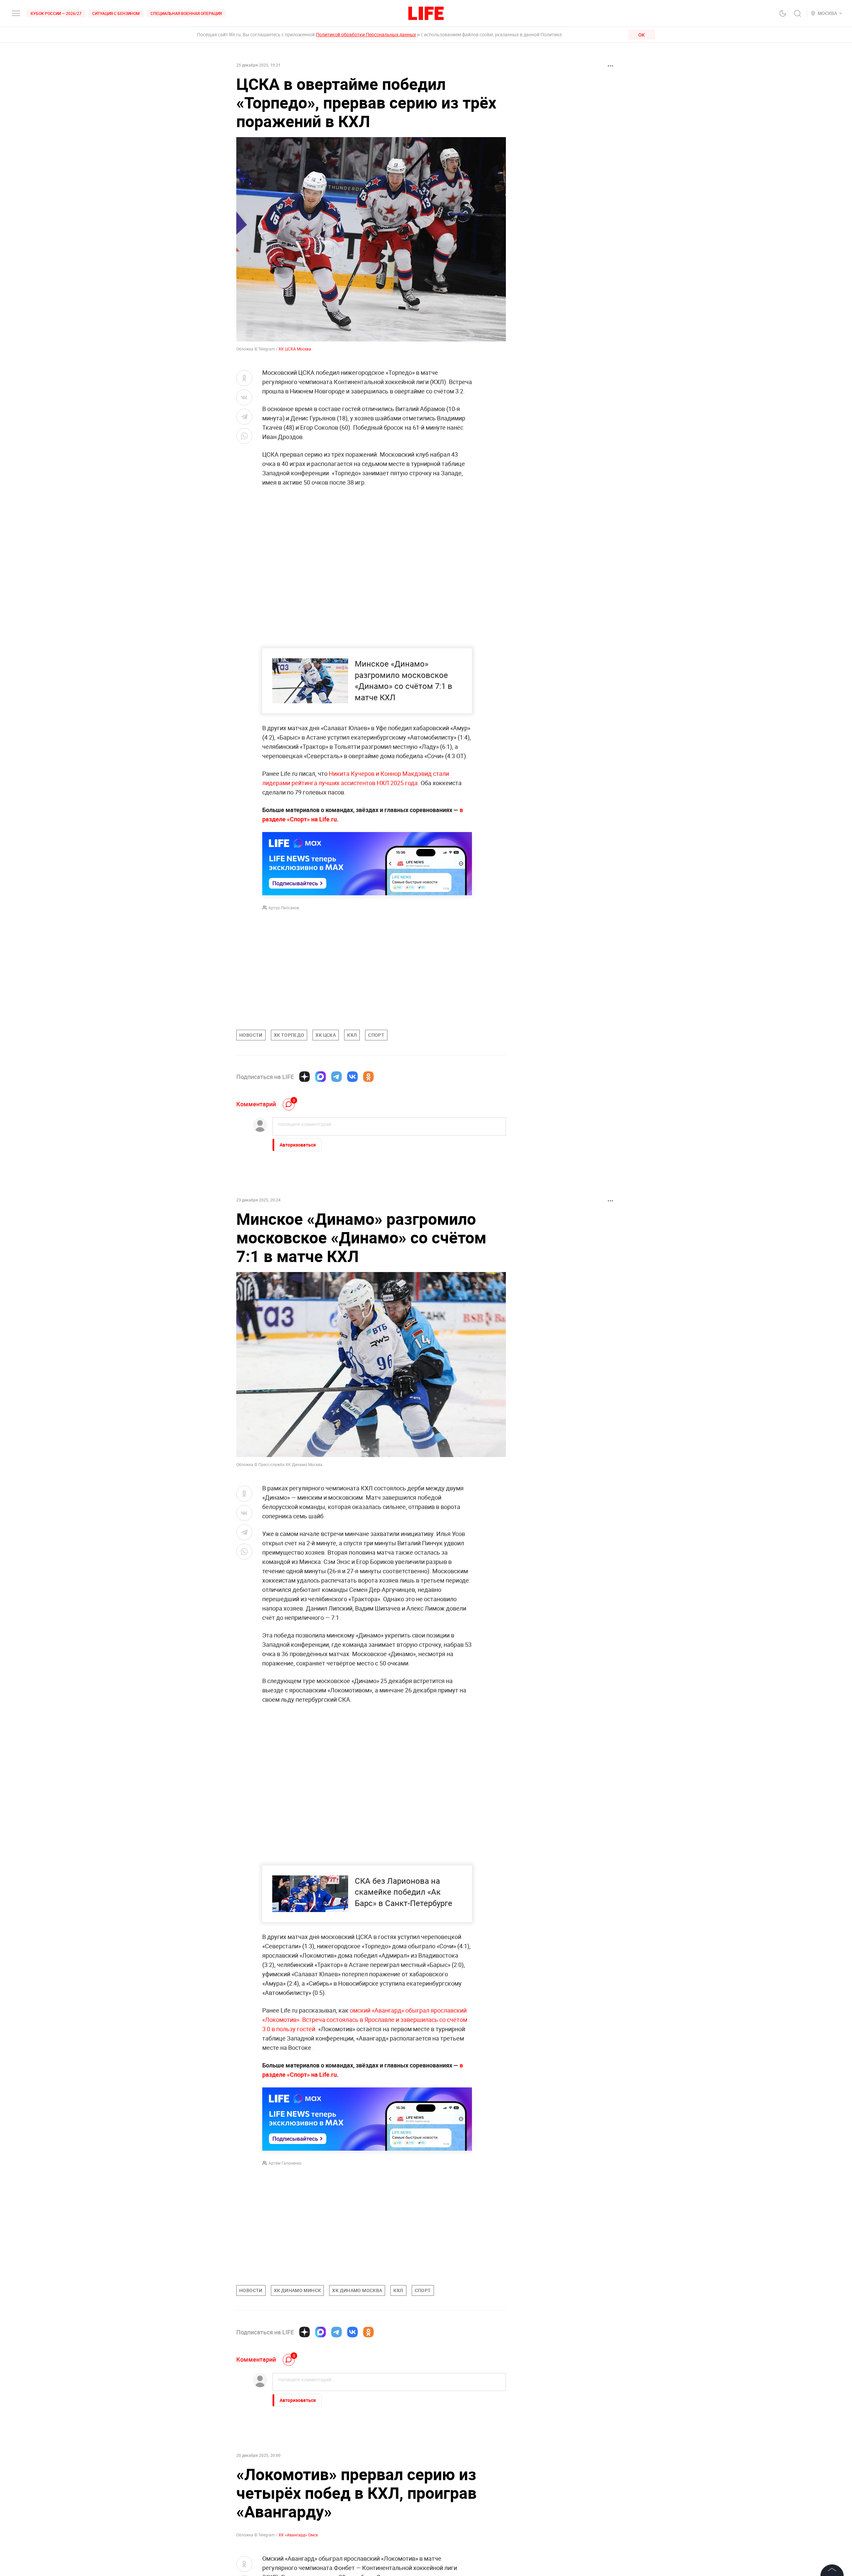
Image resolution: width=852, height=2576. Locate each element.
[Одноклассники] (368, 1077)
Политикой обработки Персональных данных (366, 34)
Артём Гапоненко (285, 2163)
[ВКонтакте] (352, 1077)
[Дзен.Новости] (305, 1077)
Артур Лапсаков (284, 908)
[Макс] (320, 1077)
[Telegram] (336, 1077)
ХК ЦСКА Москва (295, 349)
